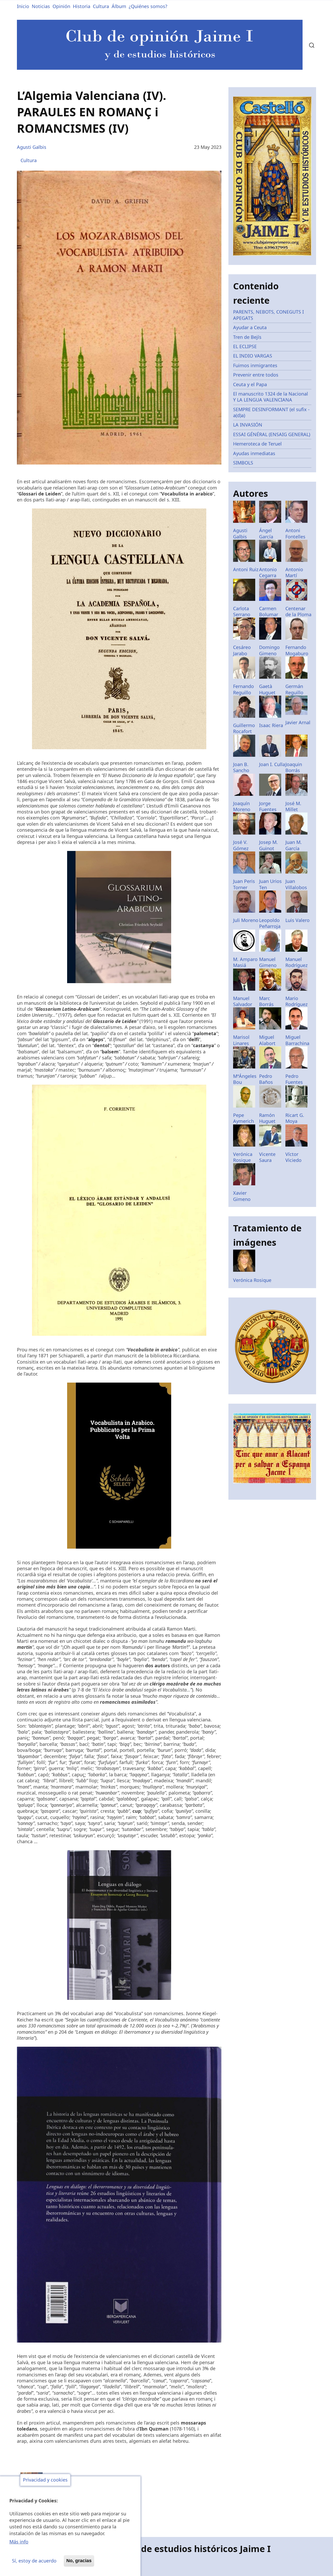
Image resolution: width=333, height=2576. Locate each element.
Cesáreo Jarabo (242, 650)
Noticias (41, 6)
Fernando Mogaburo (297, 650)
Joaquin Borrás (294, 767)
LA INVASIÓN (248, 425)
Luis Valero (297, 920)
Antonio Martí (294, 572)
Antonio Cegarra (268, 572)
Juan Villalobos (296, 884)
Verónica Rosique (243, 1157)
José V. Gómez (241, 845)
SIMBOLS (243, 463)
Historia (82, 6)
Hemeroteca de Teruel (257, 444)
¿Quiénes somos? (148, 6)
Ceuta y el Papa (250, 384)
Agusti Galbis (32, 147)
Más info (19, 2542)
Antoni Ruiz (246, 569)
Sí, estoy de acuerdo (34, 2561)
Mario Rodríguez (296, 1001)
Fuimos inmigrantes (255, 365)
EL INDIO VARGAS (253, 356)
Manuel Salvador (243, 1001)
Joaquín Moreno (242, 806)
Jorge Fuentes (268, 806)
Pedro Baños (266, 1079)
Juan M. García (294, 845)
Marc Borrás (266, 1001)
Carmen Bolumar (269, 611)
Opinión (61, 6)
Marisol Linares (241, 1040)
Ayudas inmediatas (254, 453)
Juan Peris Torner (244, 884)
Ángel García (266, 533)
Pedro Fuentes (294, 1079)
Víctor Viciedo (293, 1157)
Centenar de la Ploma (298, 611)
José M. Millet (293, 806)
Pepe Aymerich (244, 1118)
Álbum (119, 6)
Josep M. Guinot (268, 845)
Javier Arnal (298, 722)
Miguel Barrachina (297, 1040)
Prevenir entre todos (256, 375)
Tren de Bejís (247, 337)
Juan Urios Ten (270, 884)
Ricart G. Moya (295, 1118)
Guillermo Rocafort (244, 728)
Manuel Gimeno (268, 962)
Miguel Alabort (267, 1040)
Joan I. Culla (272, 764)
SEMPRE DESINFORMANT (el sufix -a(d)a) (271, 412)
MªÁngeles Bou (245, 1079)
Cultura (101, 6)
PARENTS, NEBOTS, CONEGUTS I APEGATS (268, 315)
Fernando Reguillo (244, 689)
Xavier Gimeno (242, 1196)
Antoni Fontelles (295, 533)
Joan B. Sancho (241, 767)
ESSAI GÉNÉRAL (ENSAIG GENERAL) (272, 434)
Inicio (23, 6)
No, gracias (79, 2561)
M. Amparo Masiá (245, 962)
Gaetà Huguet (267, 689)
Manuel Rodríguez (296, 962)
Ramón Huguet (267, 1118)
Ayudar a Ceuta (250, 327)
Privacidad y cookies (45, 2480)
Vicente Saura (267, 1157)
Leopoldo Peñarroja (270, 923)
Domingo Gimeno (269, 650)
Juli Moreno (246, 920)
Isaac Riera (271, 725)
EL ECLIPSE (245, 346)
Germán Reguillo (294, 689)
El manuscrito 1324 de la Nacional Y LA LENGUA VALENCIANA (271, 397)
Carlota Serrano (242, 611)
